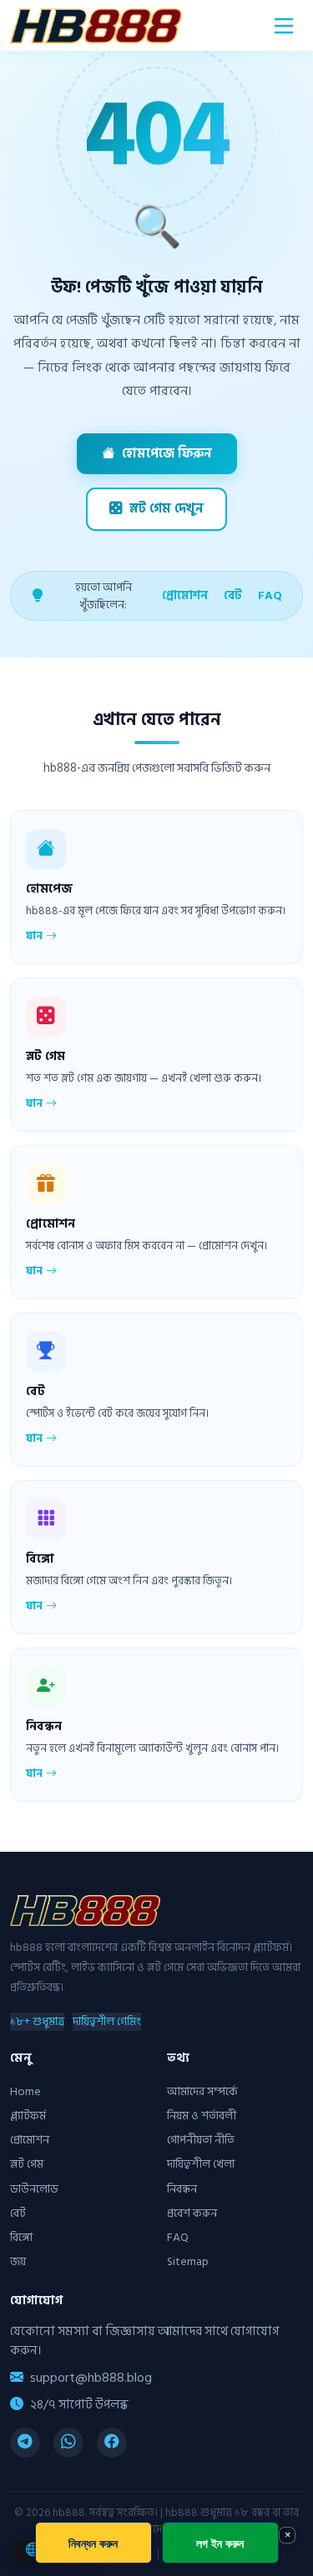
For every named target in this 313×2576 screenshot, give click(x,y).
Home (25, 2091)
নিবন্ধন (182, 2189)
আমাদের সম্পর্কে (202, 2091)
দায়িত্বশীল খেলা (201, 2164)
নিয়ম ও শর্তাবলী (202, 2116)
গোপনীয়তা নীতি (201, 2140)
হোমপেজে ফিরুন (167, 454)
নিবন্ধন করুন (93, 2543)
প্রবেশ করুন (192, 2213)
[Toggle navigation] (284, 26)
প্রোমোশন (185, 595)
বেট (233, 595)
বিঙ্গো (21, 2237)
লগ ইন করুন (220, 2543)
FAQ (270, 595)
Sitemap (188, 2261)
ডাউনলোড (34, 2189)
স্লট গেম (27, 2164)
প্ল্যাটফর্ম (28, 2116)
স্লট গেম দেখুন (167, 509)
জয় (18, 2261)
